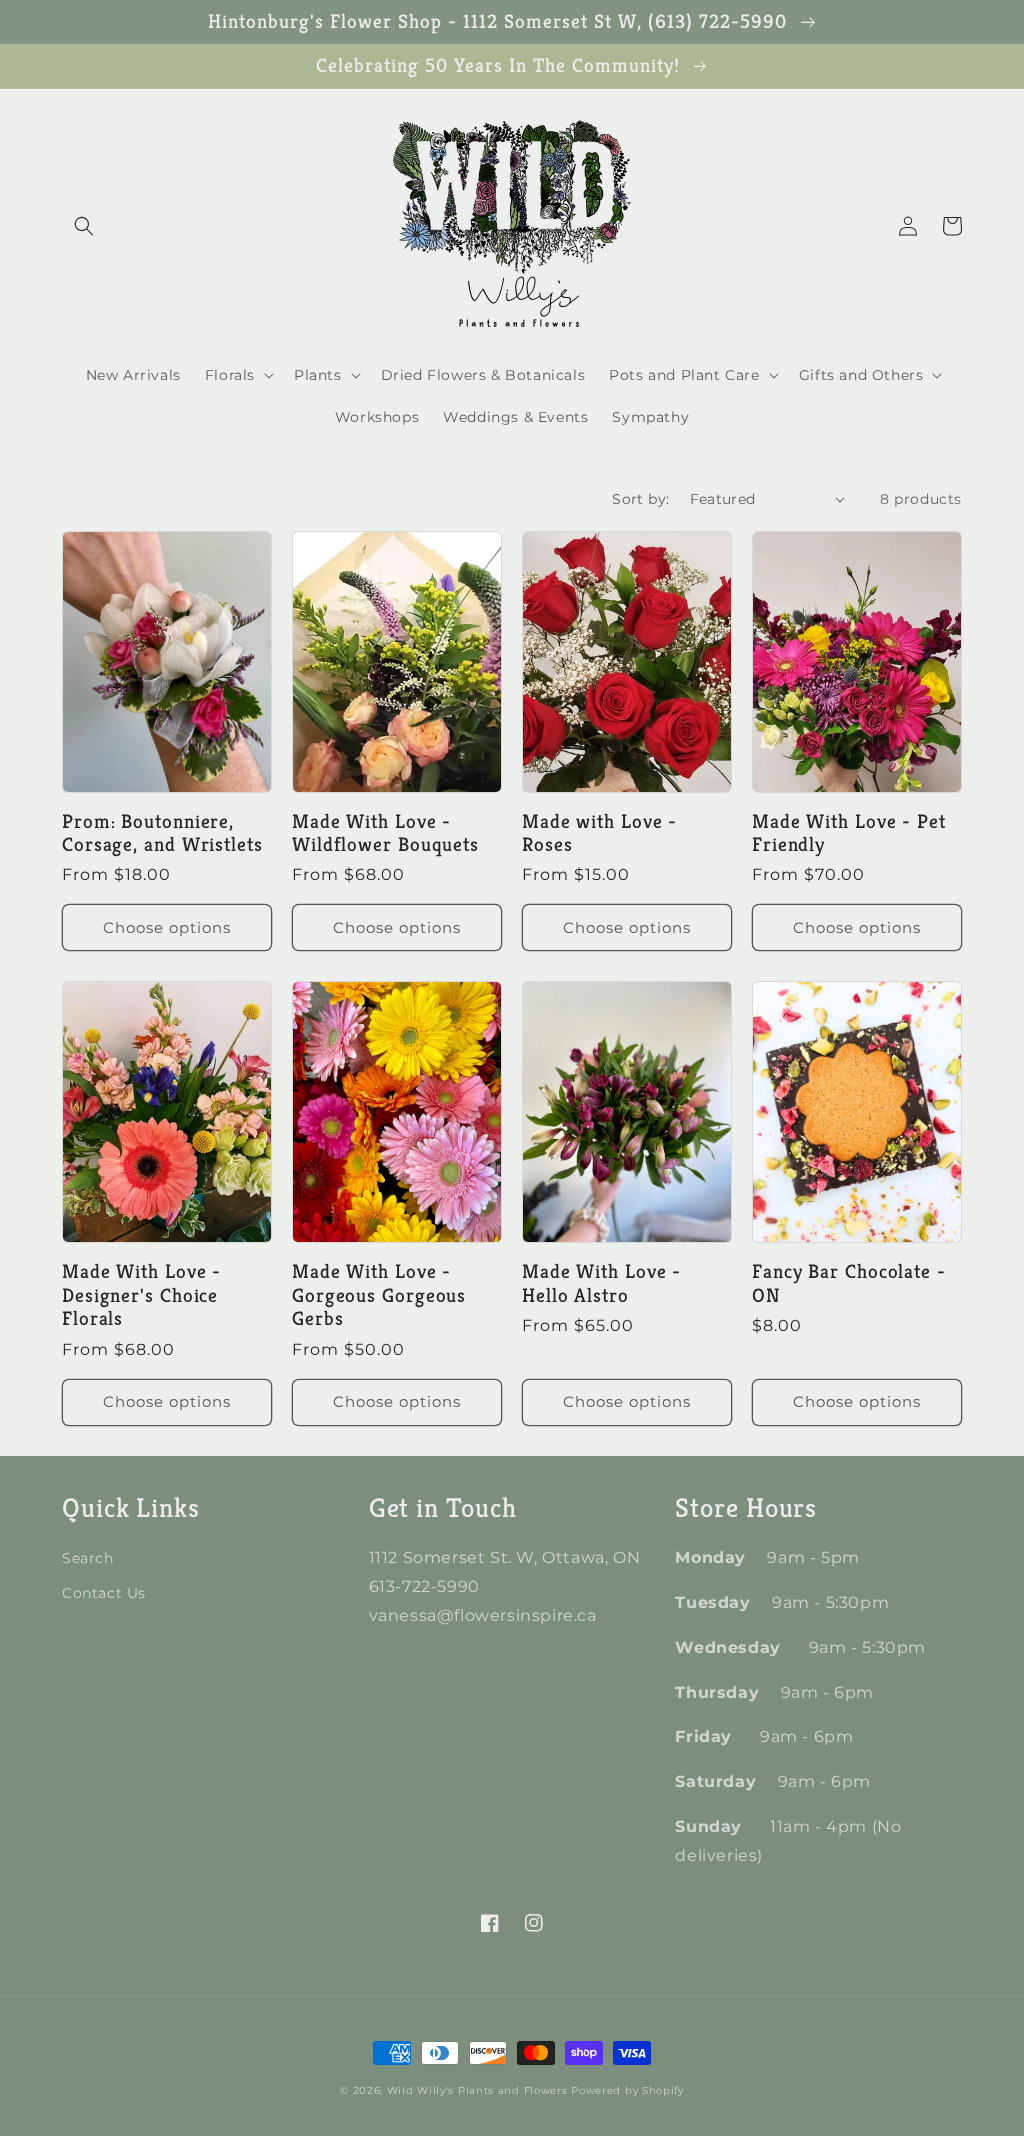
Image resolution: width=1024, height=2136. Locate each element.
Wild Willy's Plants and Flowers (477, 2090)
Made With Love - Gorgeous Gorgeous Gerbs (379, 1295)
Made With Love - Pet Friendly (849, 833)
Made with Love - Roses (599, 833)
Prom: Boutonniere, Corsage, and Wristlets (162, 833)
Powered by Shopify (627, 2090)
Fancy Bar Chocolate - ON (849, 1283)
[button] (84, 226)
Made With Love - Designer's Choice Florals (141, 1295)
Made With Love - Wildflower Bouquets (385, 833)
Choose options (167, 927)
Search (88, 1558)
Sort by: (640, 499)
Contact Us (104, 1593)
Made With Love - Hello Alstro (601, 1283)
